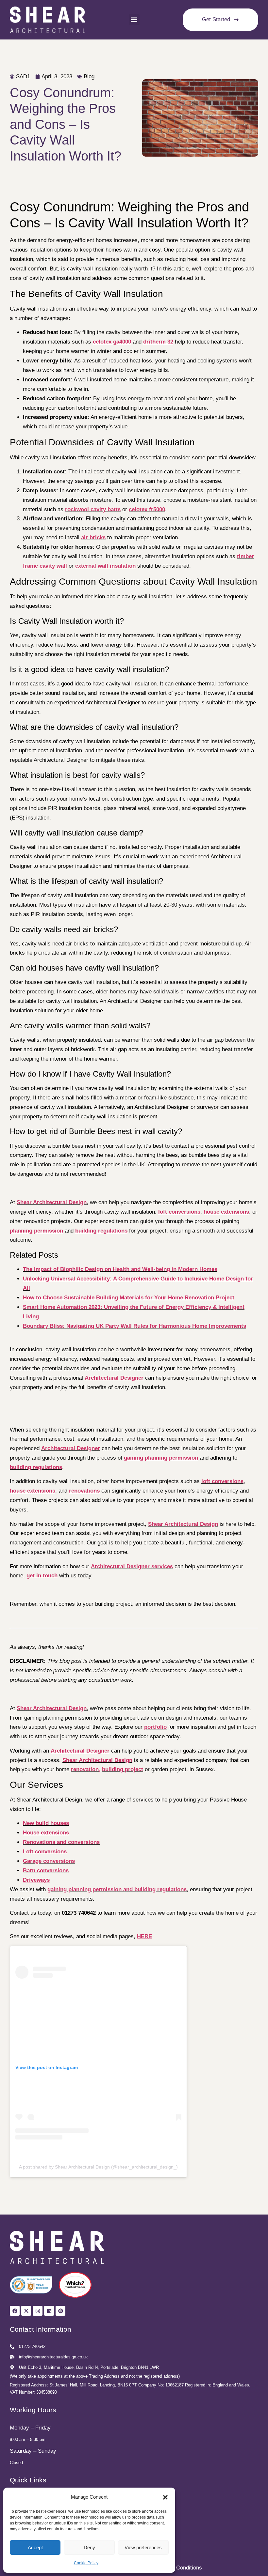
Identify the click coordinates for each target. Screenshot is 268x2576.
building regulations (101, 1231)
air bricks (93, 537)
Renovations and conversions (61, 1842)
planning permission (36, 1231)
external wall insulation (105, 566)
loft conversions (179, 1212)
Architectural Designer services (132, 1566)
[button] (165, 2497)
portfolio (155, 1727)
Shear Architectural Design (52, 1202)
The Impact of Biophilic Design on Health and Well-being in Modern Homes (120, 1269)
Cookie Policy (86, 2563)
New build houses (46, 1823)
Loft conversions (45, 1852)
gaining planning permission (161, 1458)
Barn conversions (46, 1871)
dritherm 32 (158, 342)
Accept (35, 2547)
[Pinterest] (60, 2311)
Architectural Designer (114, 1378)
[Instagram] (38, 2311)
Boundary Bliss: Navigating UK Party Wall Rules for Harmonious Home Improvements (134, 1326)
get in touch (42, 1576)
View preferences (143, 2547)
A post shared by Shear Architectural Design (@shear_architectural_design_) (98, 2167)
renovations (84, 1491)
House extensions (46, 1833)
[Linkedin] (49, 2311)
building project (123, 1769)
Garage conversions (49, 1861)
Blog (89, 77)
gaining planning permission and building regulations (117, 1889)
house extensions (226, 1212)
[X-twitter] (26, 2311)
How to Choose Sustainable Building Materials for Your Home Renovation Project (129, 1298)
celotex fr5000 (147, 509)
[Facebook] (15, 2311)
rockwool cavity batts (93, 509)
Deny (89, 2547)
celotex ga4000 (112, 342)
